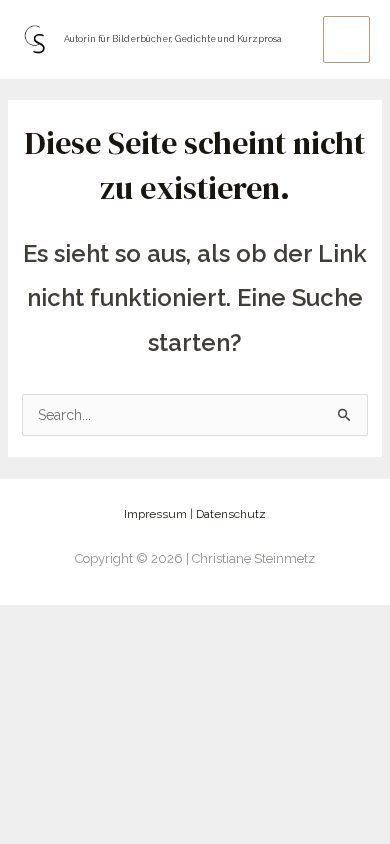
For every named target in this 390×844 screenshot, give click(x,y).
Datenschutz (231, 514)
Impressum (155, 514)
